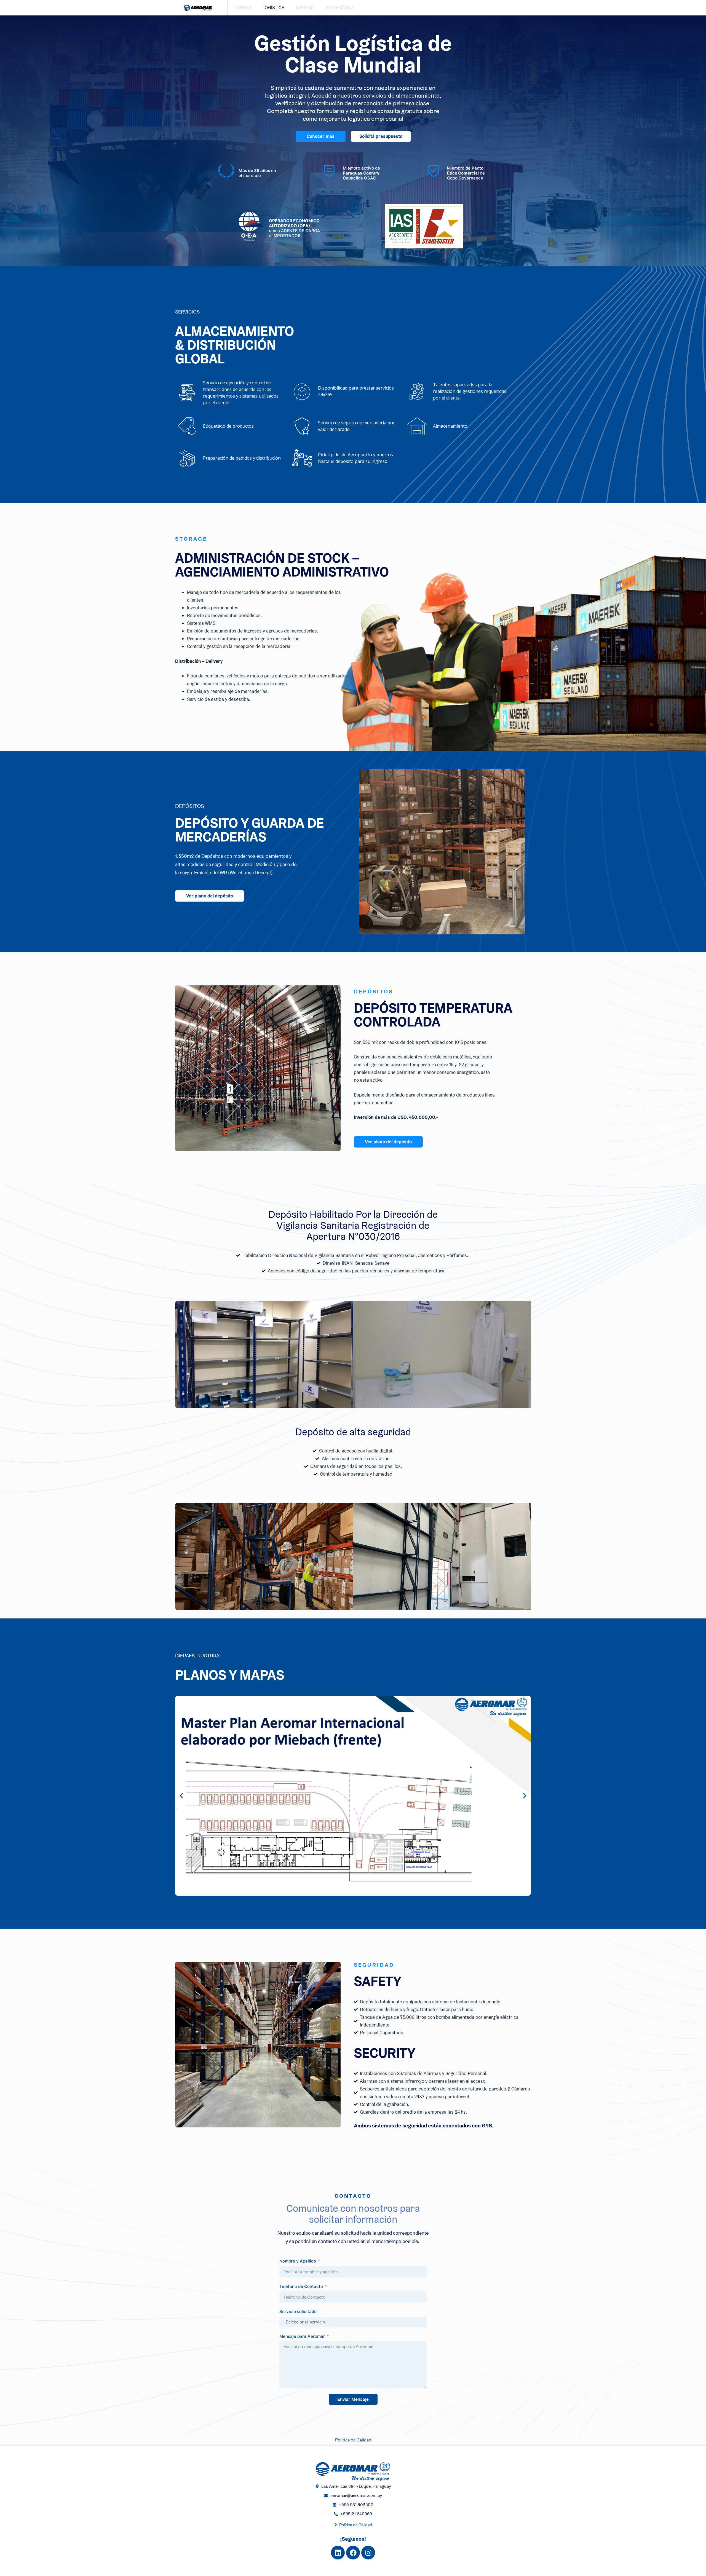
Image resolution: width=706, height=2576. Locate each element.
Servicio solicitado (298, 2311)
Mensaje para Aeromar (302, 2336)
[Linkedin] (338, 2553)
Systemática (340, 8)
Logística (273, 8)
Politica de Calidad (353, 2440)
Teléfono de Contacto (301, 2286)
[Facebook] (353, 2553)
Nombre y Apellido (298, 2261)
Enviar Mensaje (353, 2399)
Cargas (243, 8)
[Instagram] (368, 2553)
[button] (181, 1796)
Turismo (305, 8)
